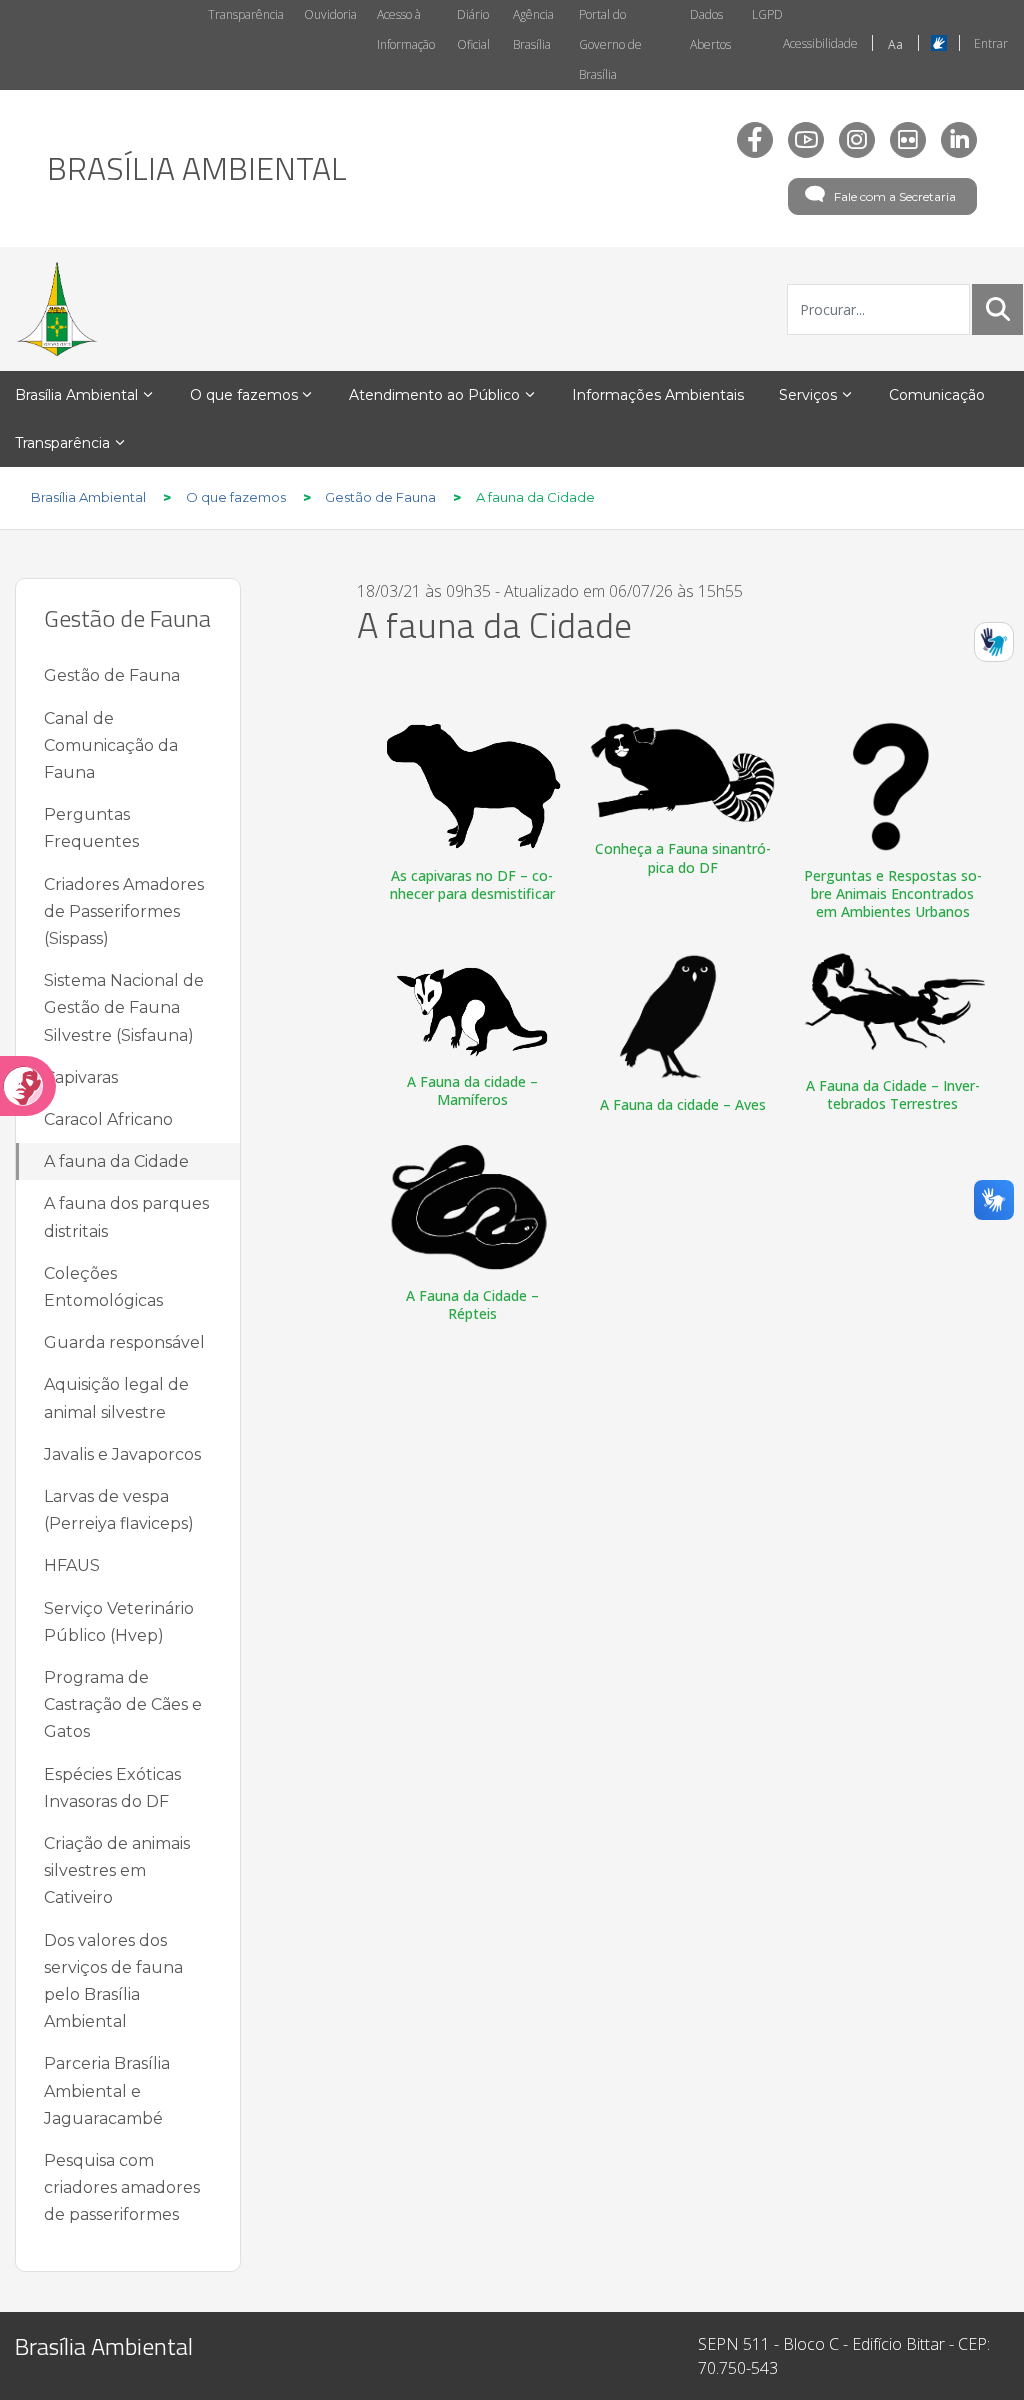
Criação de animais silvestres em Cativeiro (117, 1870)
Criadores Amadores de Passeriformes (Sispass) (124, 911)
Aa (895, 44)
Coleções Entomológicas (103, 1287)
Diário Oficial (473, 29)
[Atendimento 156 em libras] (994, 642)
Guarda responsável (124, 1342)
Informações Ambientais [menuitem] (658, 395)
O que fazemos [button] (244, 395)
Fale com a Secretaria (895, 196)
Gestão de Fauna (112, 675)
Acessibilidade (820, 43)
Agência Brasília (533, 29)
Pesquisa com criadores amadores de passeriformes (122, 2187)
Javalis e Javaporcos (122, 1454)
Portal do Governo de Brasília (610, 44)
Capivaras (81, 1077)
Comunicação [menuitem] (937, 395)
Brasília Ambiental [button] (76, 395)
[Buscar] (998, 309)
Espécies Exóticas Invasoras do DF (112, 1788)
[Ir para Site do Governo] (57, 309)
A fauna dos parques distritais (126, 1217)
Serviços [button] (808, 395)
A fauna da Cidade (116, 1161)
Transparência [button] (62, 443)
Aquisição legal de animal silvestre (116, 1398)
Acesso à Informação (406, 29)
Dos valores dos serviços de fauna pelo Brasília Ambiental (113, 1981)
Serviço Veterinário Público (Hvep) (119, 1622)
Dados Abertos (710, 29)
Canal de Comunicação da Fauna (111, 745)
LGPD (767, 14)
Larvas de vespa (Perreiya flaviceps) (119, 1510)
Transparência (246, 14)
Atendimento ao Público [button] (434, 395)
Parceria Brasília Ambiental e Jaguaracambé (107, 2090)
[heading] (197, 168)
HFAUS (72, 1565)
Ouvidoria (330, 14)
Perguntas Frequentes (91, 828)
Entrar (991, 43)
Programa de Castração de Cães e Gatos (123, 1704)
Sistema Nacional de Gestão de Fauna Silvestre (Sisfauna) (124, 1007)
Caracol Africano (108, 1119)
